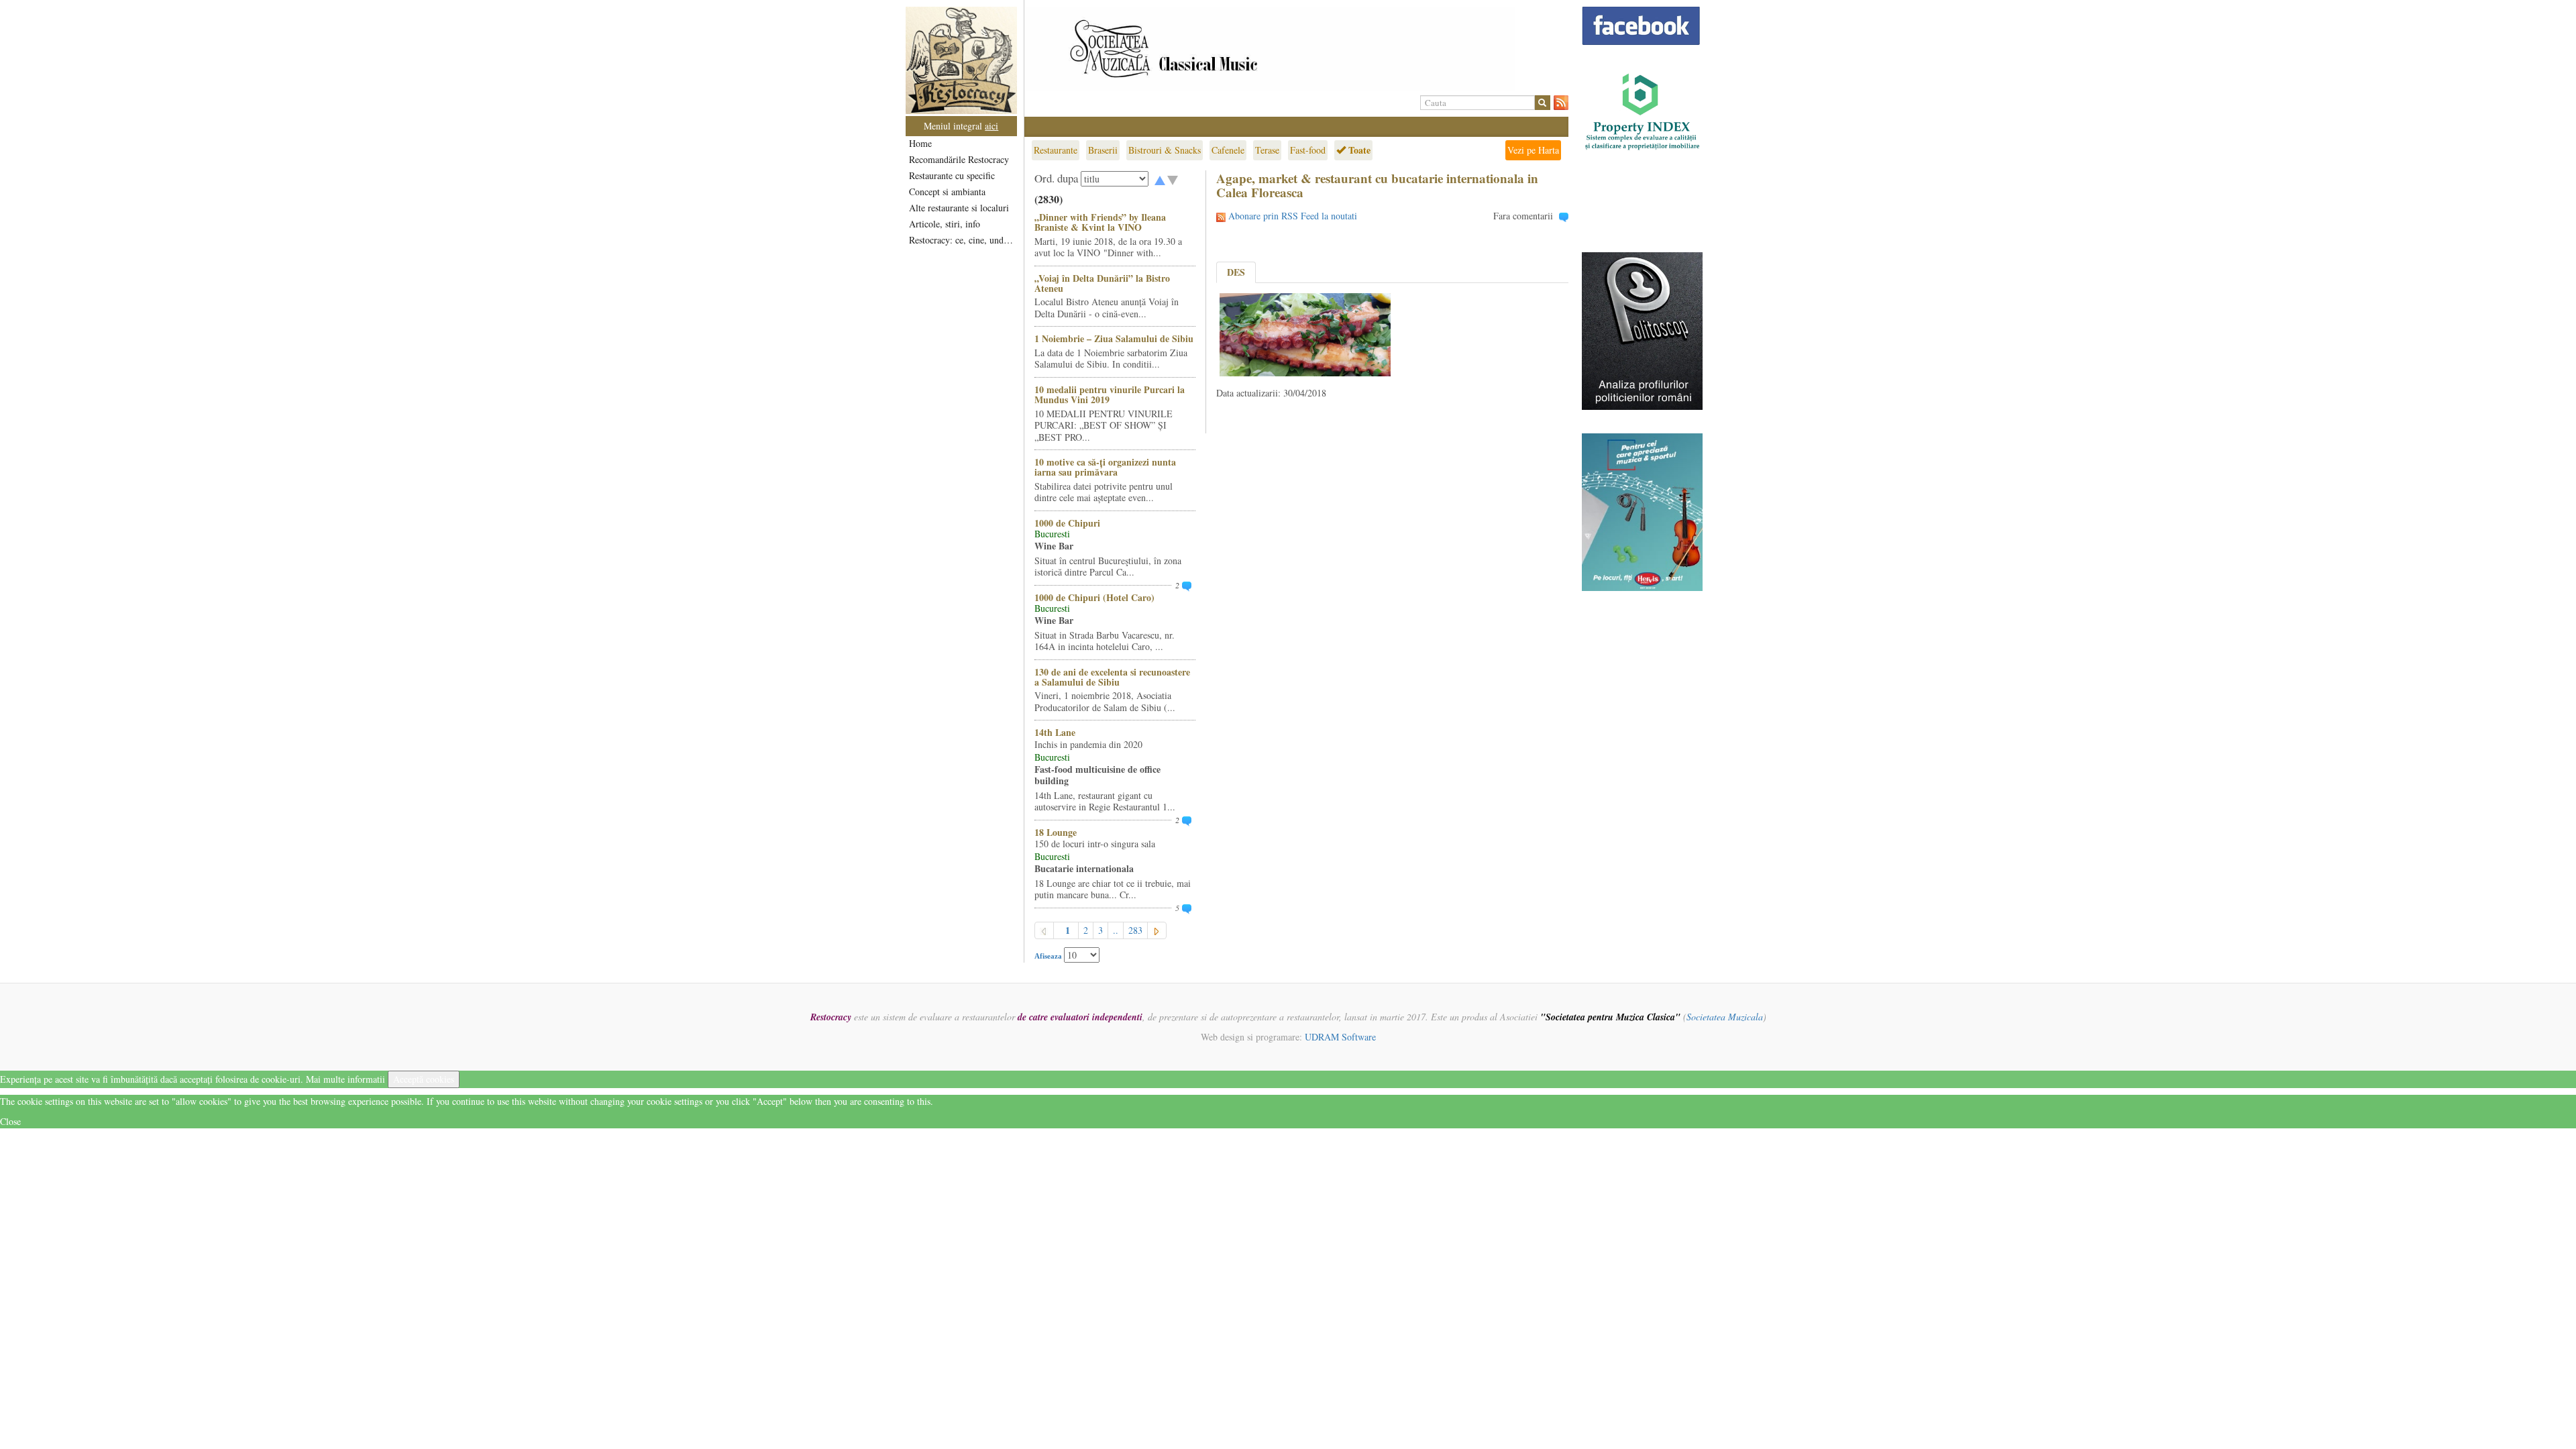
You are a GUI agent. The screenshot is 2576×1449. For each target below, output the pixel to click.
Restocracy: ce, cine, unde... (962, 240)
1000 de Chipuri (1067, 523)
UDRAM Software (1340, 1037)
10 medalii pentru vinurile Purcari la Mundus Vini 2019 (1110, 394)
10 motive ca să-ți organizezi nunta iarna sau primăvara (1105, 467)
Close (10, 1121)
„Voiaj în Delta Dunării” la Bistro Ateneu (1102, 283)
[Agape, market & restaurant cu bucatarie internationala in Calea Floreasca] (1305, 333)
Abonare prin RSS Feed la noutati (1293, 216)
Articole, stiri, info (945, 224)
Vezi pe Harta (1533, 150)
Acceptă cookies (424, 1079)
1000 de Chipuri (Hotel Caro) (1094, 597)
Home (920, 143)
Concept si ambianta (947, 192)
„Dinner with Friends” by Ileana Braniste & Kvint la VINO (1100, 222)
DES (1236, 272)
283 (1135, 930)
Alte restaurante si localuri (959, 208)
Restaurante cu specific (952, 175)
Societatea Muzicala (1725, 1017)
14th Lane (1055, 732)
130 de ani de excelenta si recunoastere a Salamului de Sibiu (1112, 677)
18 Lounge (1056, 832)
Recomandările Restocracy (959, 159)
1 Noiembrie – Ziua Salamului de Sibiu (1114, 338)
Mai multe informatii (345, 1079)
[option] (1296, 49)
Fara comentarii (1523, 216)
